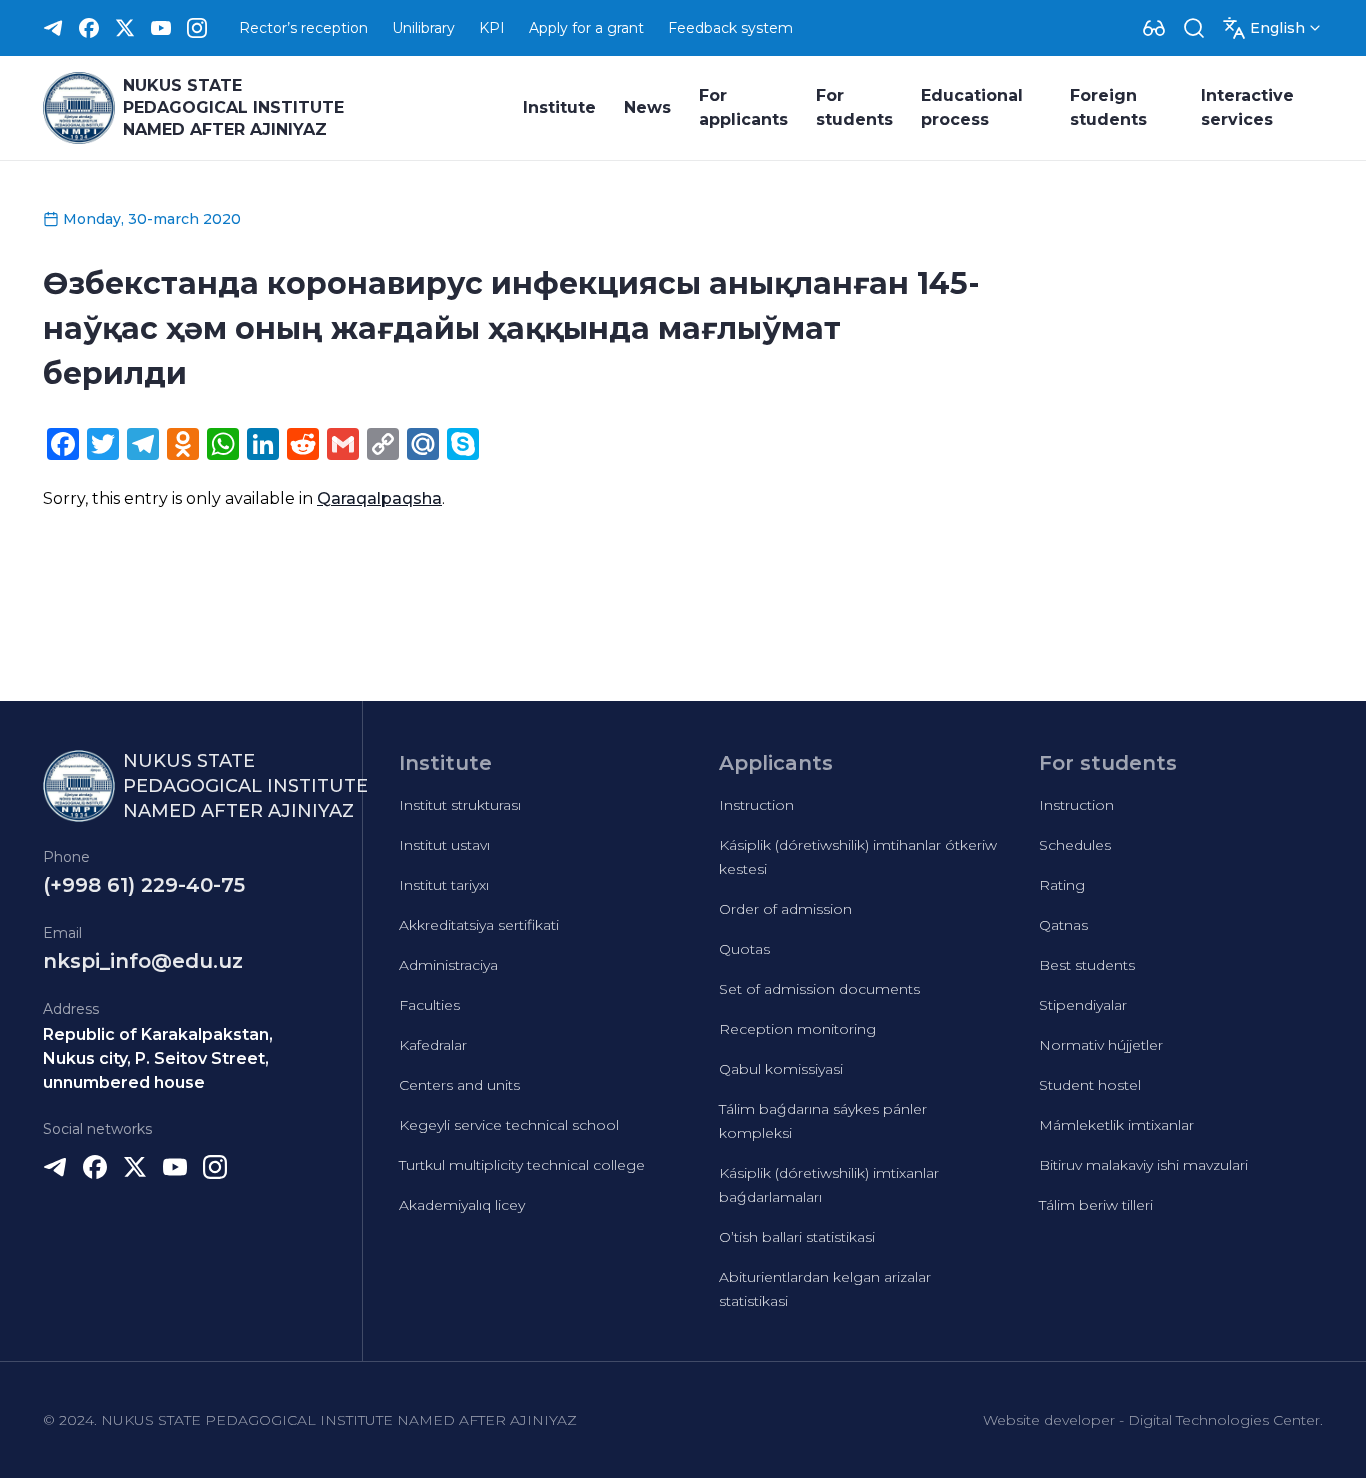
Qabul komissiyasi (781, 1069)
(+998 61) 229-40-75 (144, 885)
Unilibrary (423, 28)
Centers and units (459, 1085)
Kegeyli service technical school (509, 1125)
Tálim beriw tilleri (1096, 1205)
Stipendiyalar (1083, 1005)
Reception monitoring (797, 1029)
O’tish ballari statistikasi (797, 1237)
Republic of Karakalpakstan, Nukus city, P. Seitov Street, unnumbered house (158, 1058)
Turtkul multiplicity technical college (522, 1165)
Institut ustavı (444, 845)
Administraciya (448, 965)
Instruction (756, 805)
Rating (1062, 885)
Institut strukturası (460, 805)
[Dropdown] (1154, 28)
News (647, 107)
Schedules (1075, 845)
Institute (559, 107)
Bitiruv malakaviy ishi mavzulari (1143, 1165)
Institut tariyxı (444, 885)
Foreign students (1108, 107)
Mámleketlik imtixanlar (1116, 1125)
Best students (1087, 965)
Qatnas (1063, 925)
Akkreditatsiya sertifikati (479, 925)
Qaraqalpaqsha (379, 498)
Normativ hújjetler (1101, 1045)
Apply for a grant (586, 28)
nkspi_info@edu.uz (143, 961)
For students (854, 107)
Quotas (744, 949)
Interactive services (1247, 107)
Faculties (429, 1005)
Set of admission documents (819, 989)
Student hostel (1090, 1085)
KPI (492, 28)
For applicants (743, 107)
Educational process (972, 107)
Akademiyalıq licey (462, 1205)
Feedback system (730, 28)
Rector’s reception (303, 28)
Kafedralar (433, 1045)
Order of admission (785, 909)
